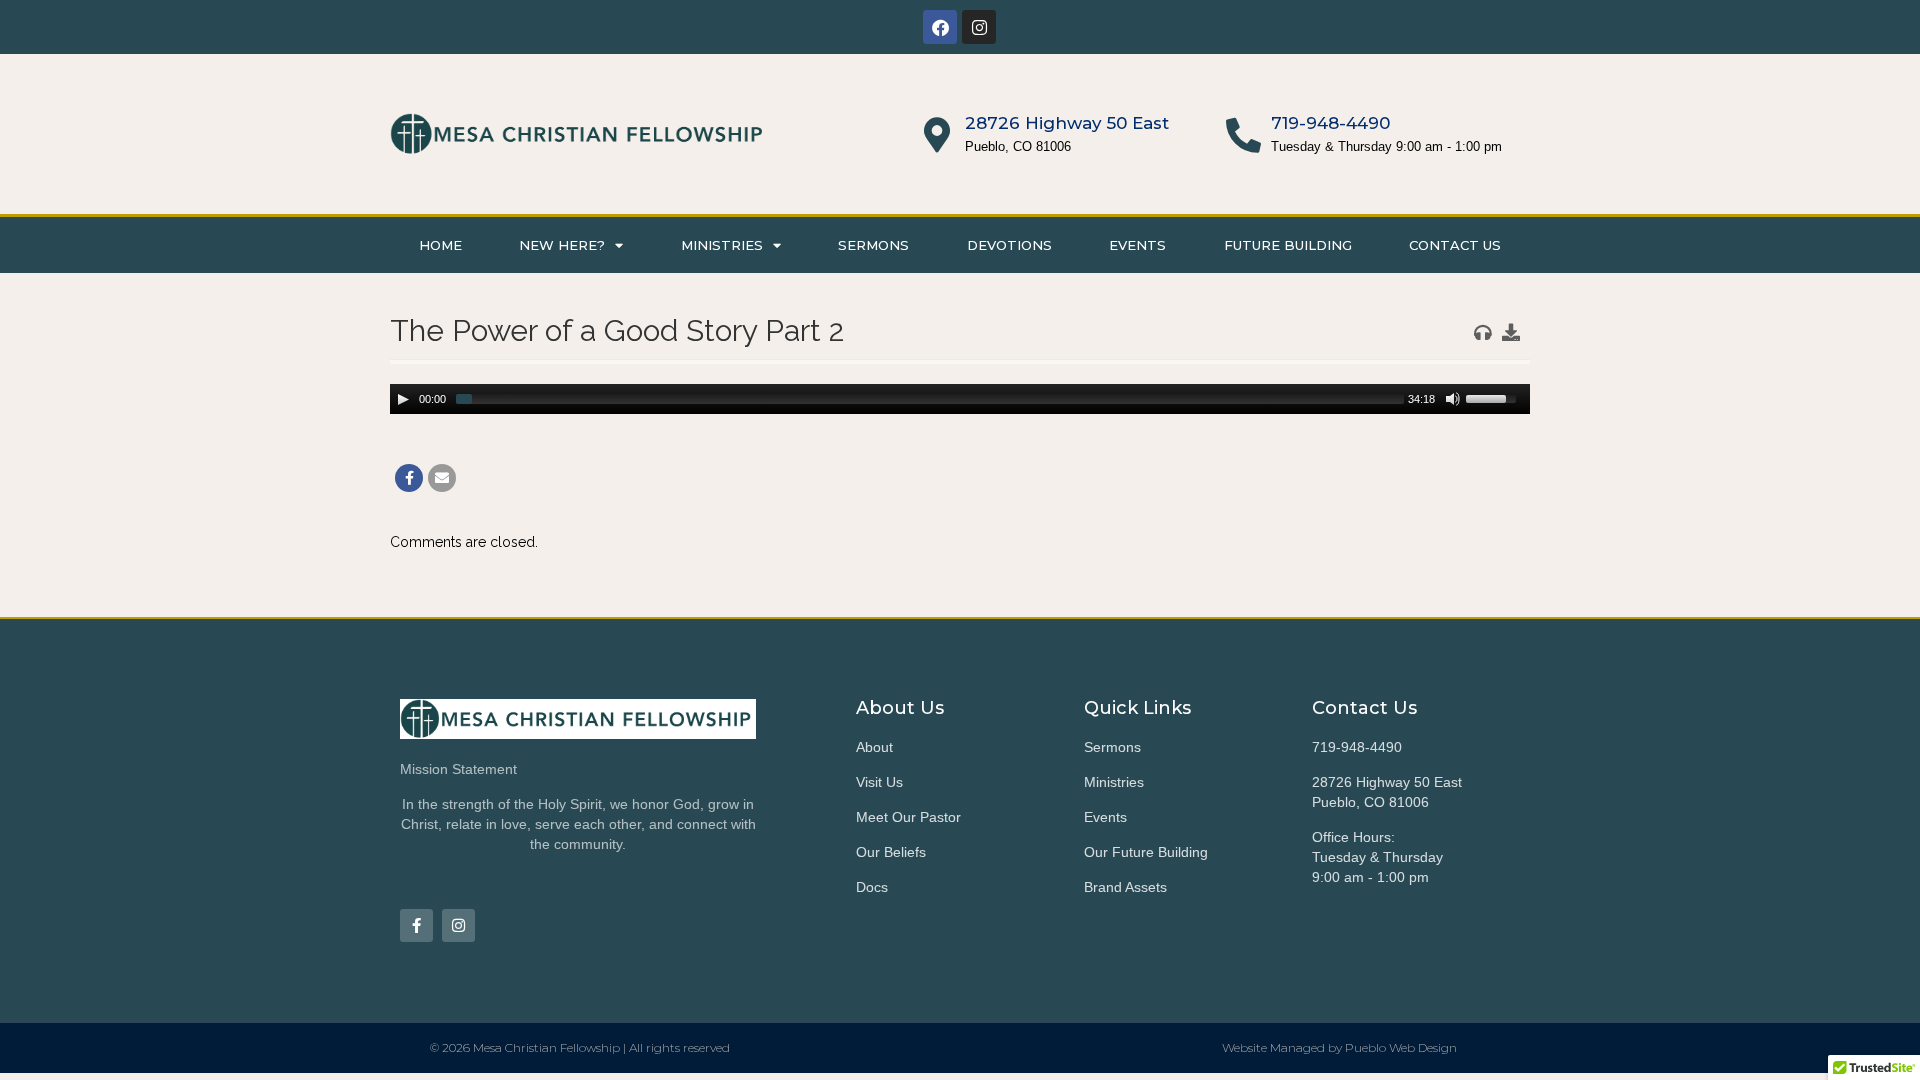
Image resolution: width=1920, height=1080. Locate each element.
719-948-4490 (1330, 123)
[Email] (442, 478)
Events (1137, 245)
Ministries (722, 245)
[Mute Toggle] (1453, 399)
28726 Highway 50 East (1067, 123)
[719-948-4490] (1243, 134)
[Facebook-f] (416, 925)
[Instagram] (979, 27)
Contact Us (1455, 245)
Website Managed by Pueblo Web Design (1339, 1047)
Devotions (1009, 245)
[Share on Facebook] (409, 478)
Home (440, 245)
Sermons (873, 245)
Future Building (1288, 245)
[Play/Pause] (403, 399)
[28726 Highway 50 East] (937, 134)
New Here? (562, 245)
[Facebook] (940, 27)
